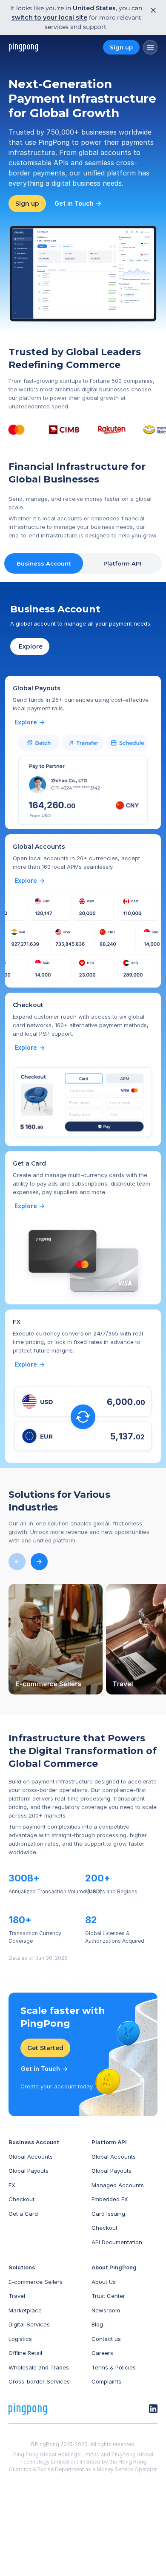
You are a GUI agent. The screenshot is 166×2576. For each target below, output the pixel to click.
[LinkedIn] (153, 2409)
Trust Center (108, 2296)
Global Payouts (29, 2171)
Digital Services (29, 2324)
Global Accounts (31, 2157)
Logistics (20, 2339)
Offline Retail (25, 2353)
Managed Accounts (118, 2185)
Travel (17, 2296)
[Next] (39, 1562)
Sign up (121, 47)
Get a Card (23, 2214)
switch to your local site (49, 17)
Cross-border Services (39, 2381)
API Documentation (117, 2242)
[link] (30, 722)
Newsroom (106, 2310)
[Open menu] (150, 47)
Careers (102, 2353)
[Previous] (17, 1562)
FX (12, 2185)
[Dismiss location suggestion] (151, 10)
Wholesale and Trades (39, 2367)
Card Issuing (108, 2214)
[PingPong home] (23, 47)
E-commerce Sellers (36, 2282)
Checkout (21, 2199)
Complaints (106, 2381)
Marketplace (25, 2310)
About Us (104, 2282)
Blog (97, 2324)
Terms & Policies (114, 2367)
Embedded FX (110, 2199)
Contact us (106, 2339)
